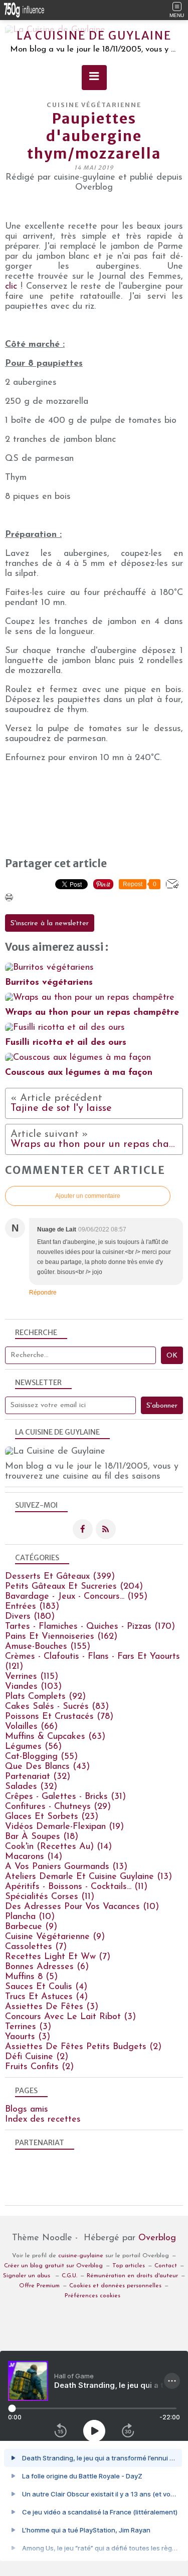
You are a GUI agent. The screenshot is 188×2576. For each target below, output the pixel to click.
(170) (90, 1627)
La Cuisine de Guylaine (94, 36)
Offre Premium (39, 2286)
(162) (61, 1637)
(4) (46, 1987)
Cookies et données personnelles (115, 2286)
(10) (82, 1907)
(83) (57, 1707)
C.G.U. (69, 2276)
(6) (47, 1967)
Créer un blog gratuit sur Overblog (53, 2266)
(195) (76, 1597)
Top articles (129, 2266)
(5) (31, 1977)
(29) (58, 1807)
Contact (166, 2266)
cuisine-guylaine (81, 2256)
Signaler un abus (28, 2276)
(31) (65, 1797)
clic (11, 287)
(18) (42, 1837)
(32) (38, 1777)
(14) (58, 1847)
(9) (31, 1927)
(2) (83, 2047)
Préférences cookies (92, 2296)
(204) (74, 1587)
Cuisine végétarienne (94, 105)
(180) (30, 1617)
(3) (52, 2007)
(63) (55, 1737)
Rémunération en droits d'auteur (132, 2276)
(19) (64, 1827)
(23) (52, 1817)
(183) (32, 1607)
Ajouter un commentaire (88, 1196)
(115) (32, 1677)
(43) (47, 1767)
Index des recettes (43, 2120)
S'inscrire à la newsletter (50, 923)
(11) (76, 1887)
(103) (33, 1687)
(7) (36, 1947)
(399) (60, 1577)
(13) (66, 1867)
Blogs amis (27, 2110)
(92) (45, 1697)
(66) (31, 1727)
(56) (33, 1747)
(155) (48, 1647)
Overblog (157, 2238)
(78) (59, 1717)
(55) (41, 1757)
